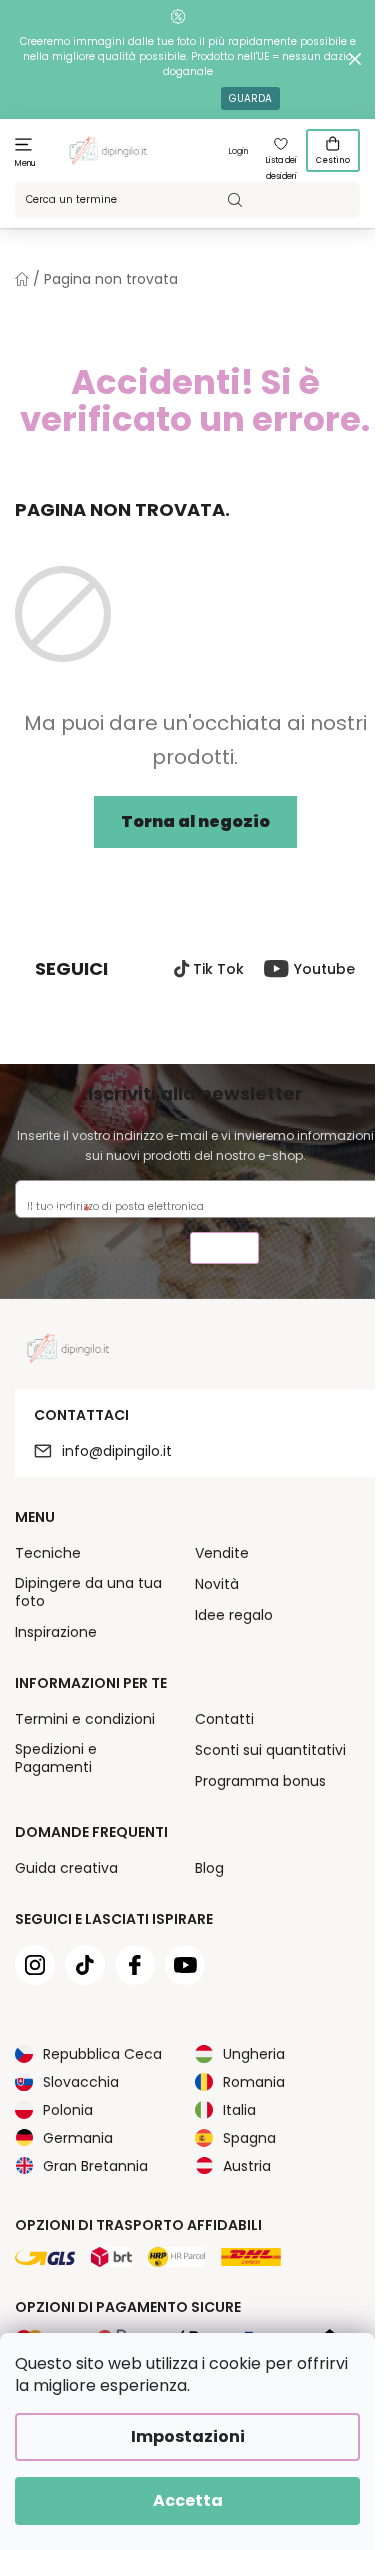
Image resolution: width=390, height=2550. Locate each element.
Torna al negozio (195, 821)
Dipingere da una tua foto (88, 1592)
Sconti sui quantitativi (270, 1750)
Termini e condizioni (85, 1719)
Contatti (224, 1719)
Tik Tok (218, 969)
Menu (25, 163)
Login (238, 151)
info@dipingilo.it (117, 1451)
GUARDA (250, 98)
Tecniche (48, 1553)
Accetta (188, 2500)
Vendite (222, 1553)
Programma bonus (260, 1781)
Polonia (68, 2110)
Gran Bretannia (95, 2166)
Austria (247, 2166)
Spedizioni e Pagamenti (56, 1758)
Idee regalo (234, 1615)
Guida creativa (66, 1868)
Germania (78, 2138)
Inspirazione (56, 1632)
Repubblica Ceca (102, 2054)
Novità (217, 1584)
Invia (224, 1250)
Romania (254, 2082)
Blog (209, 1868)
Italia (239, 2110)
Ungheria (254, 2054)
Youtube (324, 969)
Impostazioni (188, 2436)
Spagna (249, 2138)
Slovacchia (81, 2082)
